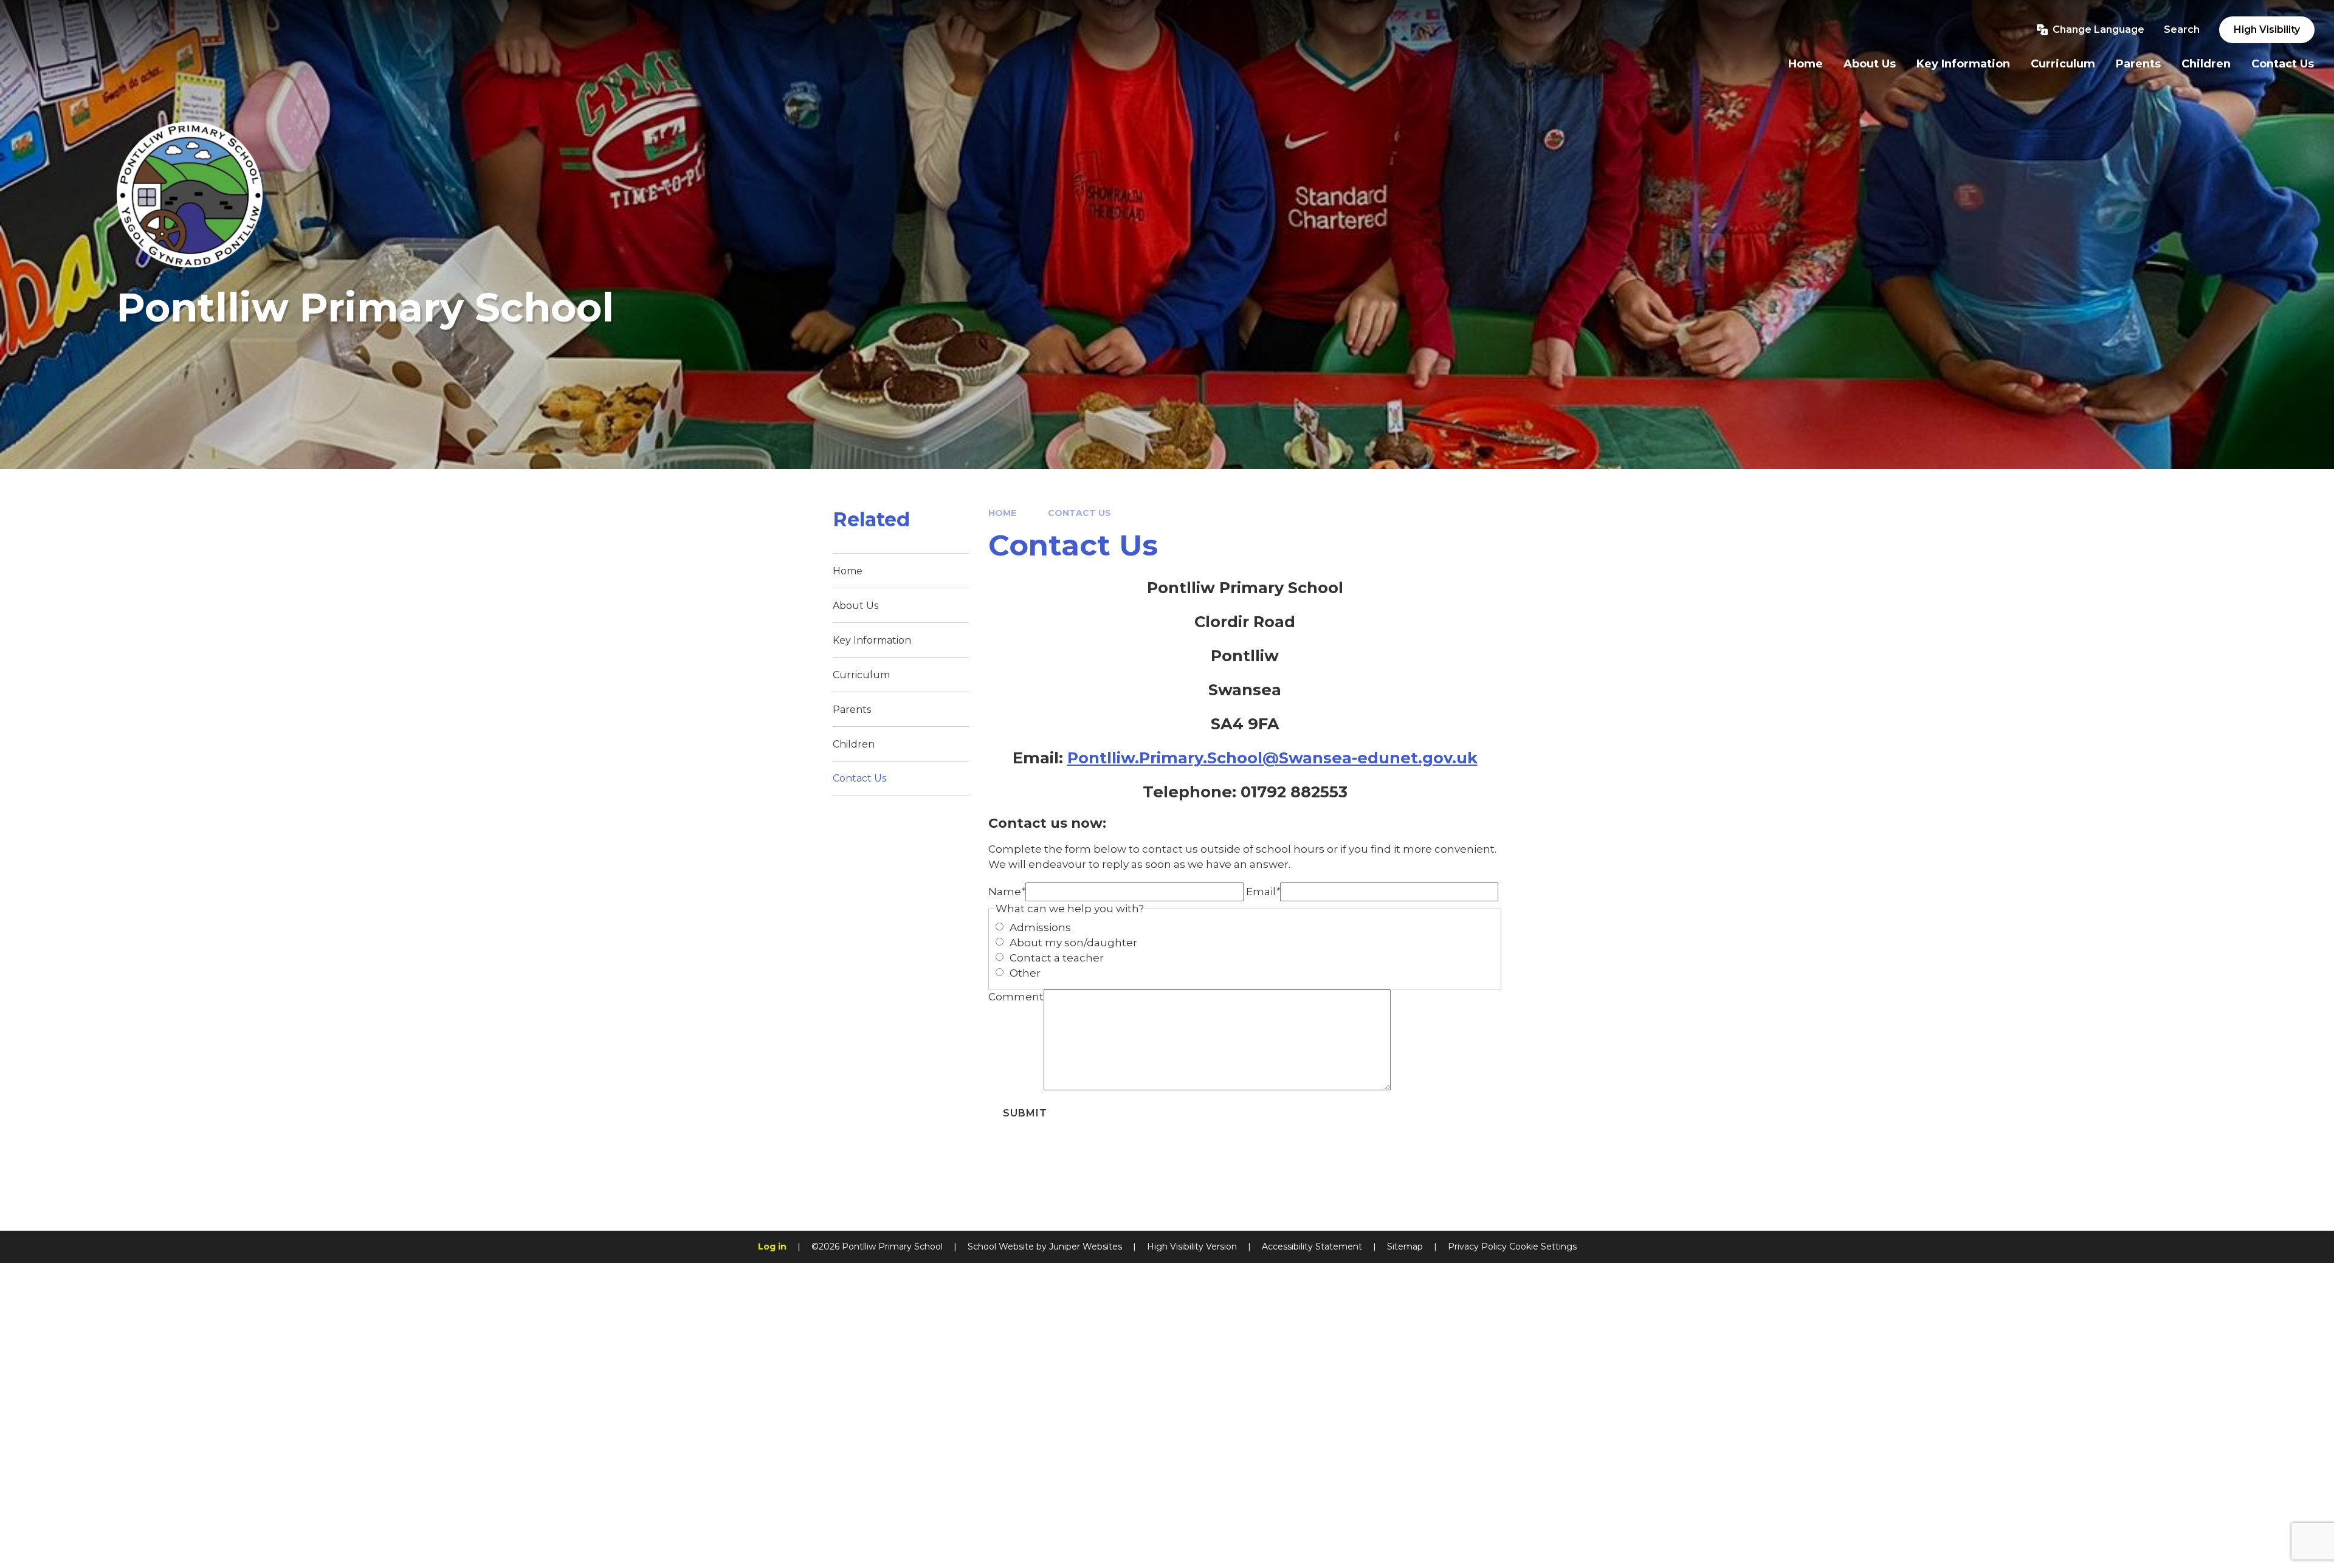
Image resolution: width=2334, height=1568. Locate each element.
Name (1007, 892)
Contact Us (1079, 513)
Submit (1025, 1113)
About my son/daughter (1073, 943)
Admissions (1040, 927)
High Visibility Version (1192, 1246)
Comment (1016, 997)
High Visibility (2267, 29)
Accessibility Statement (1312, 1246)
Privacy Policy (1477, 1246)
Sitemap (1405, 1246)
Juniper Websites (1086, 1246)
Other (1025, 973)
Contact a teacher (1057, 958)
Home (1002, 513)
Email (1263, 892)
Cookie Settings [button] (1543, 1246)
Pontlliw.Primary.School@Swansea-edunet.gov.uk (1272, 758)
